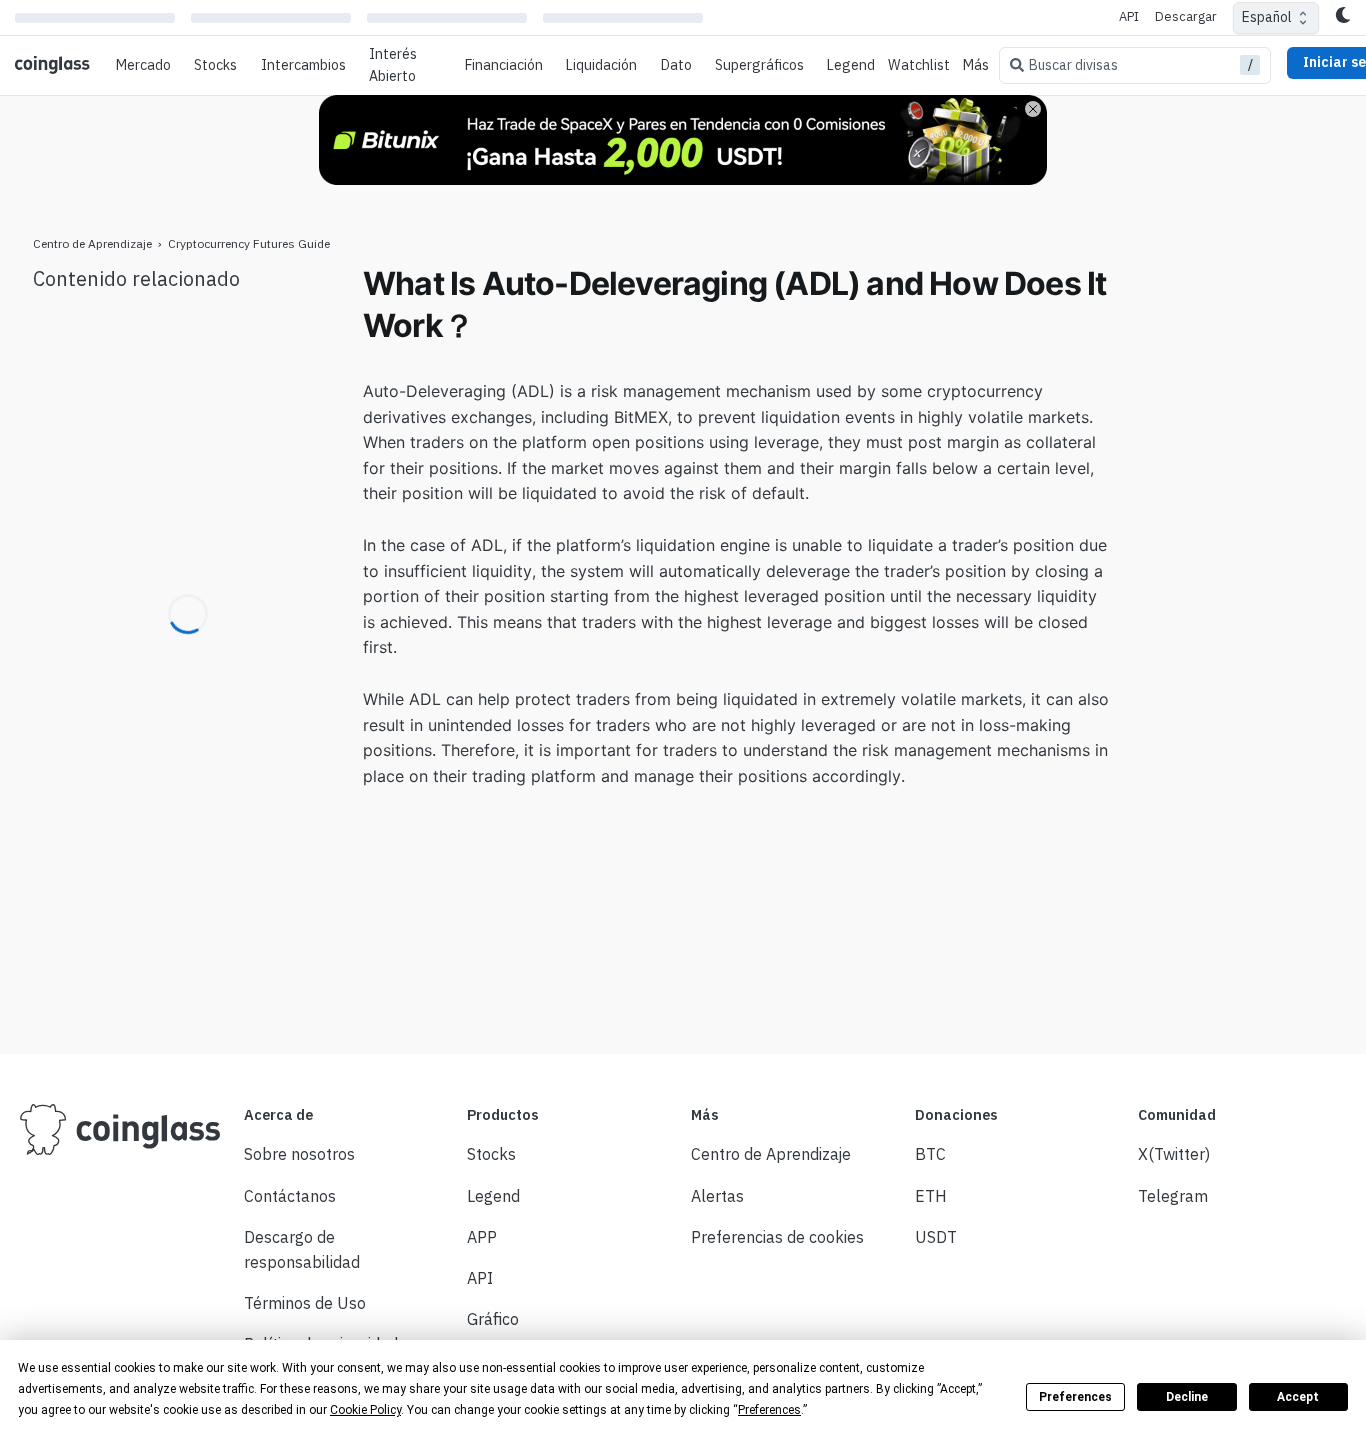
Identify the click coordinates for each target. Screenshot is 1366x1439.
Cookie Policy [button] (365, 1410)
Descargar (1186, 16)
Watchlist (919, 65)
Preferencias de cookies (777, 1237)
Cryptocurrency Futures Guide (249, 243)
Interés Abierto (393, 65)
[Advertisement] (1233, 563)
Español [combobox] (1267, 17)
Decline (1187, 1397)
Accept (1298, 1397)
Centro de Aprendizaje (92, 243)
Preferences (1075, 1397)
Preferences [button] (769, 1410)
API (1129, 16)
